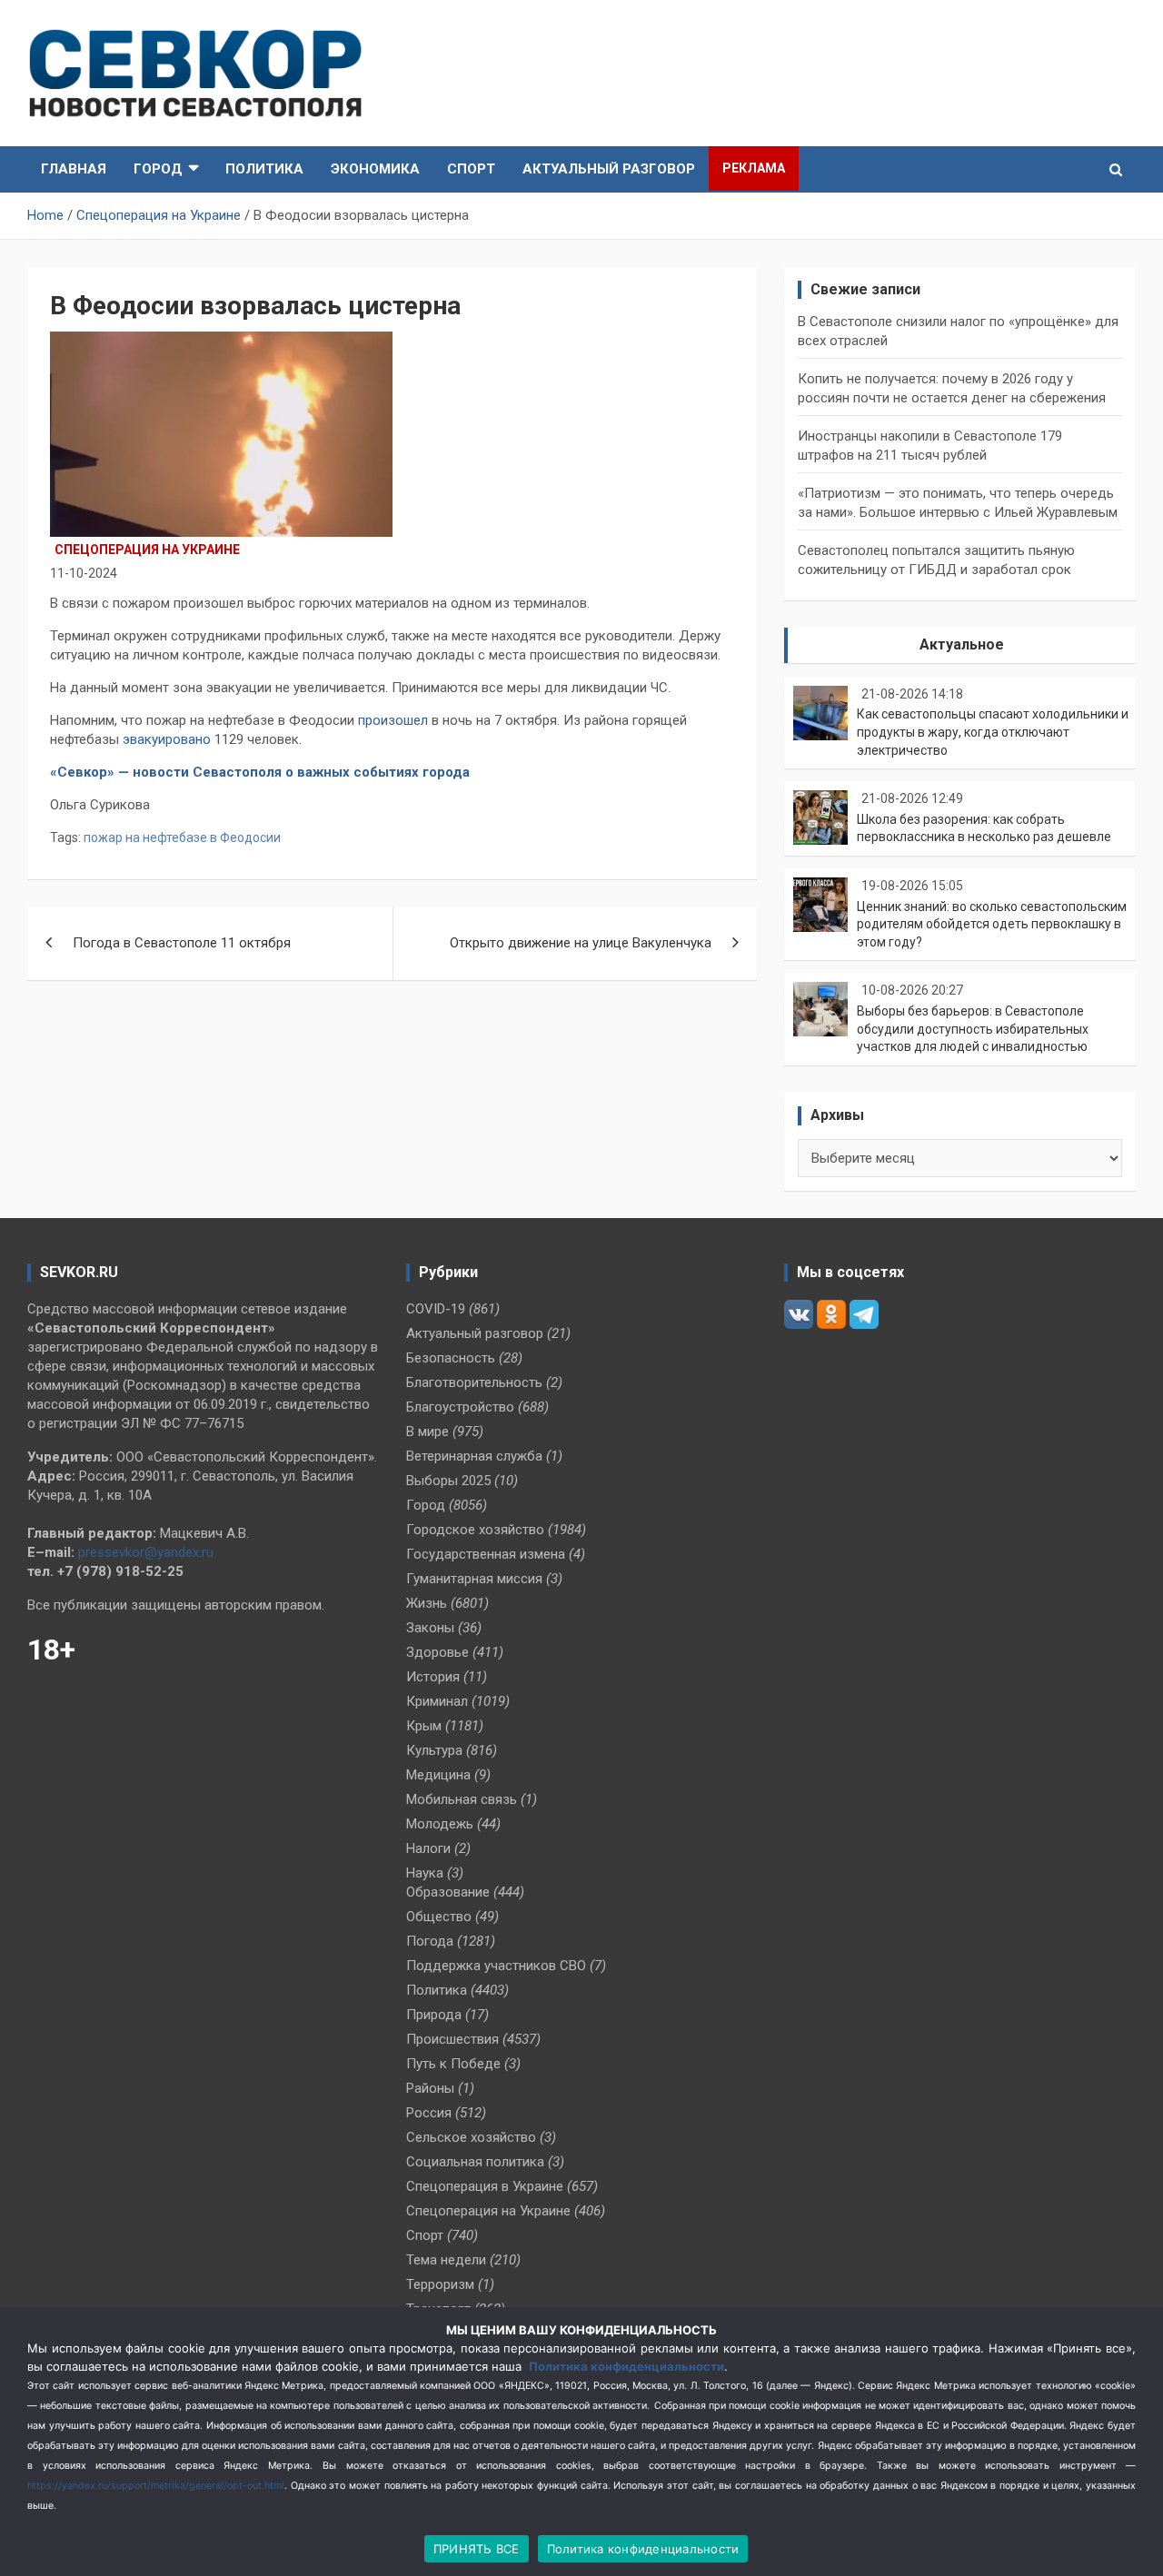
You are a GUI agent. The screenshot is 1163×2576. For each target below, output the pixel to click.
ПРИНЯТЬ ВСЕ (477, 2549)
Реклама (754, 168)
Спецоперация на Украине (147, 550)
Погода (430, 1941)
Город (158, 169)
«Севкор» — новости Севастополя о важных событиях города (262, 772)
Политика (264, 169)
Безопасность (451, 1358)
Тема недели (446, 2260)
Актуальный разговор (609, 169)
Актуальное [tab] (962, 644)
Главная (74, 169)
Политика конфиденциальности (626, 2366)
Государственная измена (486, 1554)
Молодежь (440, 1824)
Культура (434, 1750)
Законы (430, 1628)
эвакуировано (167, 739)
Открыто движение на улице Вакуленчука (581, 943)
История (433, 1677)
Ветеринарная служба (474, 1456)
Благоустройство (460, 1407)
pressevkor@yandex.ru (146, 1552)
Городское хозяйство (475, 1530)
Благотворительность (474, 1382)
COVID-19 (436, 1309)
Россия (429, 2113)
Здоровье (437, 1652)
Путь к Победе (453, 2064)
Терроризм (440, 2284)
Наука (425, 1873)
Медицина (438, 1775)
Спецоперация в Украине (485, 2186)
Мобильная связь (462, 1799)
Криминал (437, 1701)
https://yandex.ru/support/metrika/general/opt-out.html (156, 2486)
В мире (427, 1432)
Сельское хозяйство (471, 2137)
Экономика (375, 169)
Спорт (471, 169)
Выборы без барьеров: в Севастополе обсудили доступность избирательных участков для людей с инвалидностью (973, 1029)
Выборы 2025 (448, 1481)
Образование (448, 1892)
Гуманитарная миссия (474, 1579)
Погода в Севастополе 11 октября (182, 943)
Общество (439, 1917)
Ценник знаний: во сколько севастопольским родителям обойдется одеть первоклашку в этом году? (992, 924)
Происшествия (452, 2039)
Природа (434, 2015)
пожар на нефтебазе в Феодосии (182, 837)
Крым (424, 1726)
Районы (430, 2088)
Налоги (428, 1848)
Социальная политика (475, 2162)
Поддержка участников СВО (496, 1966)
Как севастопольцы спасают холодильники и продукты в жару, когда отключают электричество (993, 732)
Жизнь (427, 1603)
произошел (393, 720)
